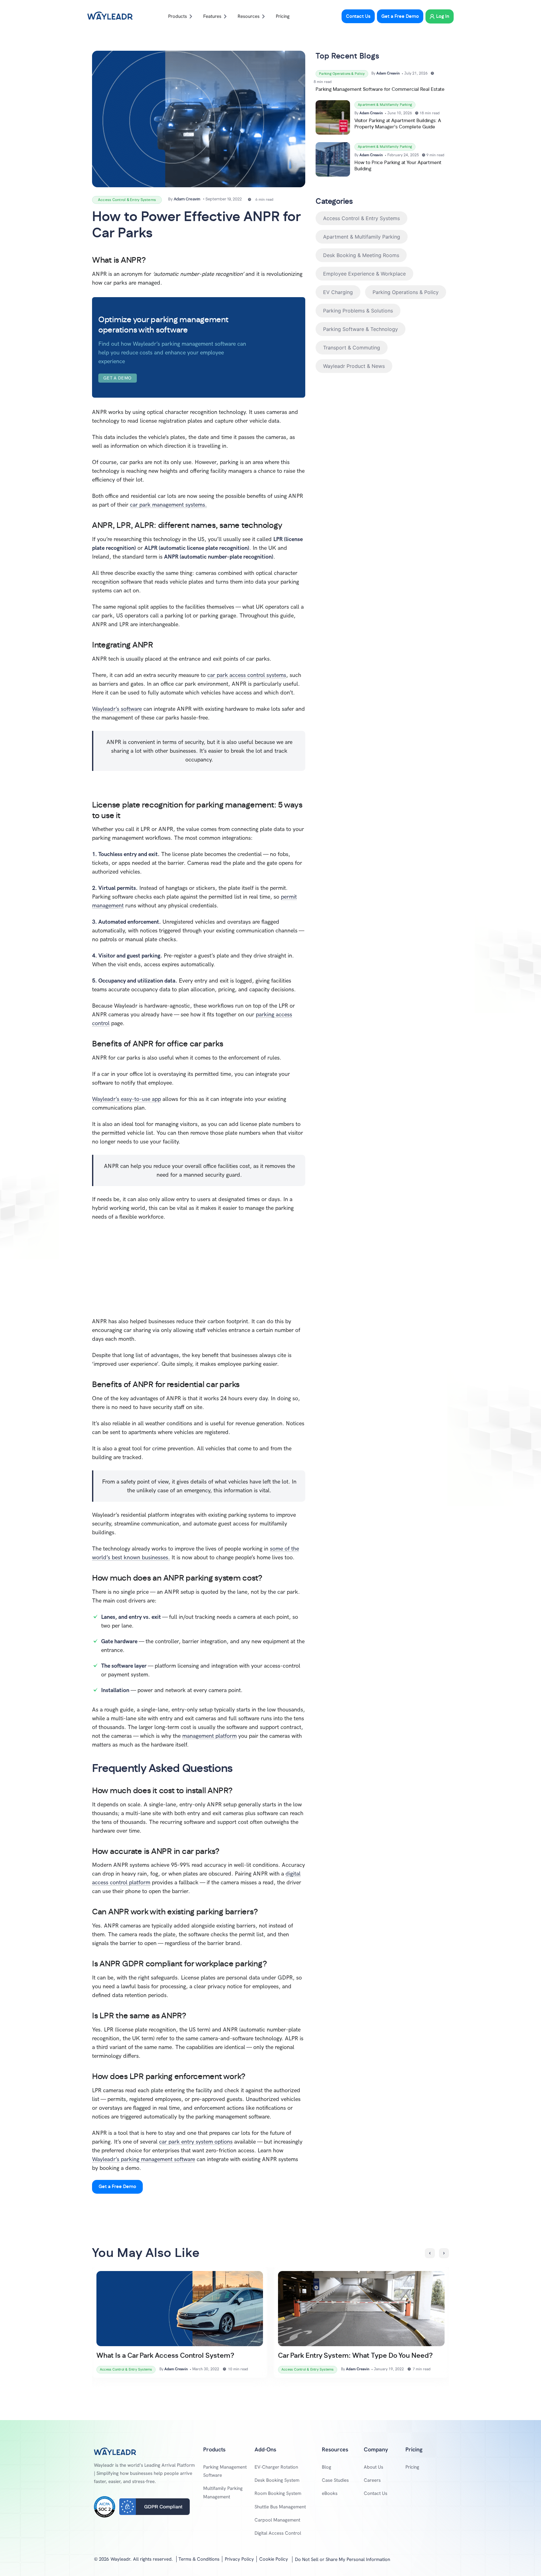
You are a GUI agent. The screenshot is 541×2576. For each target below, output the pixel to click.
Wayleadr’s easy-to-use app (126, 1099)
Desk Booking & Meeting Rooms (361, 255)
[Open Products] (191, 16)
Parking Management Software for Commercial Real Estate (380, 89)
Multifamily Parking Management (223, 2492)
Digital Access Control (278, 2533)
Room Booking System (278, 2493)
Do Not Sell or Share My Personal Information (343, 2559)
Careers (372, 2480)
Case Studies (335, 2480)
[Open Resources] (263, 16)
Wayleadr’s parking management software (144, 2159)
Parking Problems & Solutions (358, 311)
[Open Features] (225, 16)
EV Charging (338, 292)
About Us (374, 2467)
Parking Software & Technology (361, 329)
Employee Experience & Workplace (364, 274)
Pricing (412, 2467)
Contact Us (376, 2493)
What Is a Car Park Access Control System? (165, 2356)
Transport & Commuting (352, 348)
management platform (209, 1736)
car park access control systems (247, 675)
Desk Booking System (277, 2480)
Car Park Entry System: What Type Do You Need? (355, 2356)
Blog (327, 2467)
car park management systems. (168, 505)
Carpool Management (277, 2520)
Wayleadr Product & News (354, 366)
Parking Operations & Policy (406, 292)
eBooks (330, 2493)
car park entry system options (196, 2142)
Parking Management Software (225, 2471)
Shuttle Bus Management (280, 2507)
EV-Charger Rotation (276, 2467)
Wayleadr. (121, 2559)
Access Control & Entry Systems (361, 218)
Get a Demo (118, 378)
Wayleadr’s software (117, 709)
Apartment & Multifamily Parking (362, 237)
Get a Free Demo (117, 2187)
